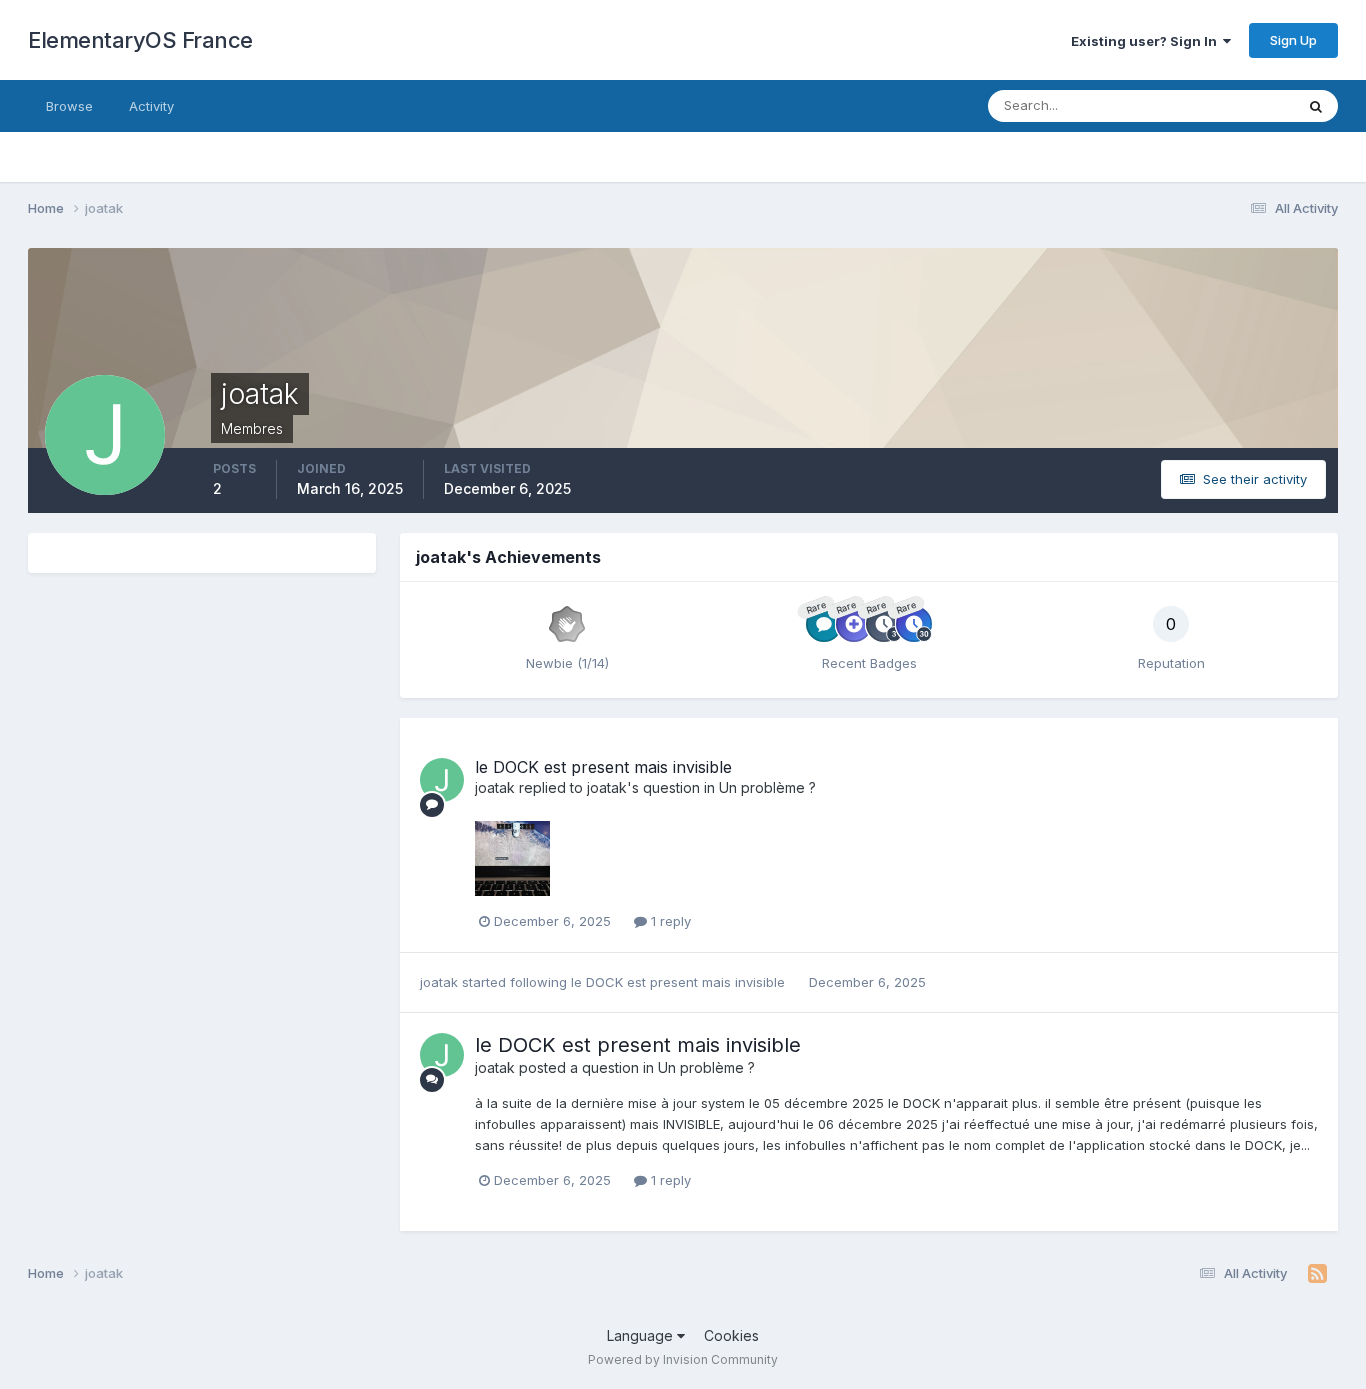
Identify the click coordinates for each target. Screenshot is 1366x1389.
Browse (69, 106)
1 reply (669, 921)
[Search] (1316, 106)
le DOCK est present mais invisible (603, 767)
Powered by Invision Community (683, 1359)
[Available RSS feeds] (1317, 1274)
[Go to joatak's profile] (442, 780)
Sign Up (1293, 40)
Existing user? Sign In (1147, 41)
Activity (151, 106)
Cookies (731, 1335)
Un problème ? (767, 787)
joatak (495, 787)
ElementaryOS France (140, 40)
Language (642, 1335)
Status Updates (1221, 105)
